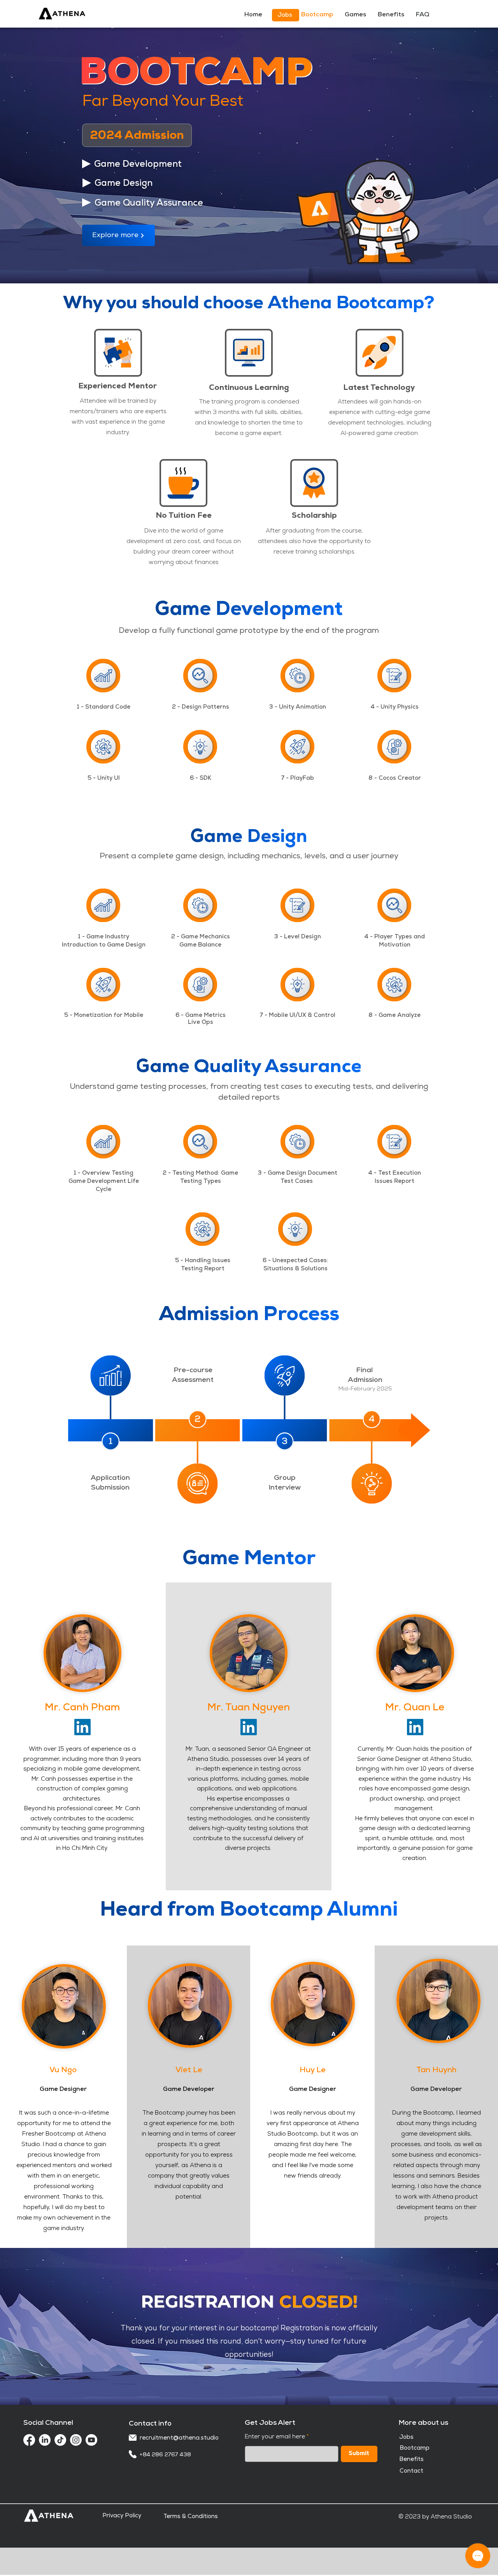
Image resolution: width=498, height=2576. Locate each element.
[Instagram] (76, 2440)
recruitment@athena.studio (179, 2438)
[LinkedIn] (82, 1727)
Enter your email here (275, 2437)
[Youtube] (91, 2440)
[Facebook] (29, 2440)
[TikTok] (60, 2440)
